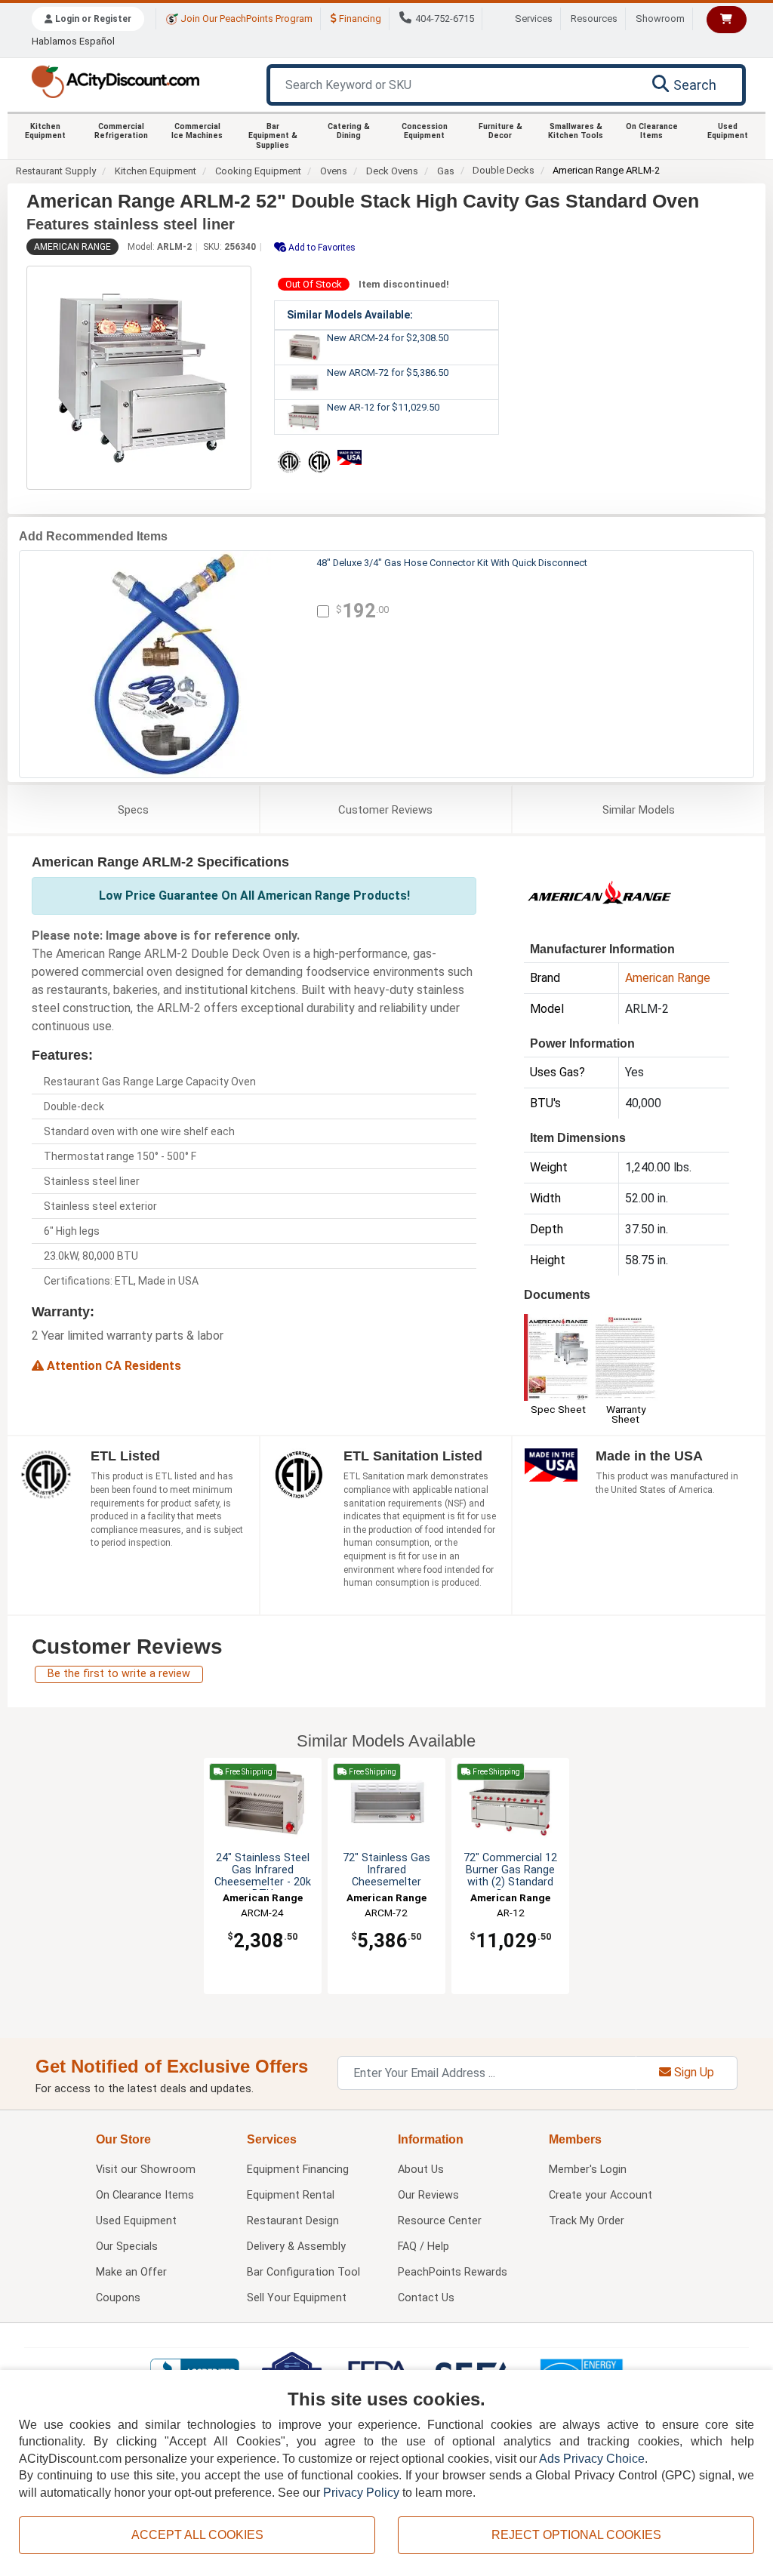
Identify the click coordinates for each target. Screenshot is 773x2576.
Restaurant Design (293, 2221)
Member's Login (588, 2170)
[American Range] (599, 891)
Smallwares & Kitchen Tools (576, 131)
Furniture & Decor (500, 131)
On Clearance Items (652, 131)
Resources (594, 18)
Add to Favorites (321, 248)
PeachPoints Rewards (453, 2272)
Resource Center (440, 2221)
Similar (639, 810)
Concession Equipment (425, 131)
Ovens (334, 171)
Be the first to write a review (119, 1674)
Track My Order (587, 2221)
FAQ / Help (423, 2247)
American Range (72, 247)
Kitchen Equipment (45, 131)
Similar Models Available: (350, 315)
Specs (133, 810)
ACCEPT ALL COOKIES (197, 2535)
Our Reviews (428, 2195)
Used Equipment (728, 131)
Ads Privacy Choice (592, 2459)
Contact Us (426, 2298)
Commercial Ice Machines (197, 131)
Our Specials (127, 2247)
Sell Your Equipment (297, 2298)
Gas (446, 171)
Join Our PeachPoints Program (245, 18)
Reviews (385, 810)
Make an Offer (131, 2272)
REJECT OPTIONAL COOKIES (576, 2535)
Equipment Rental (291, 2195)
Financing (359, 18)
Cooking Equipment (258, 171)
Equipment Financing (298, 2170)
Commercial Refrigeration (121, 131)
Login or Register (92, 19)
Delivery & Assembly (296, 2247)
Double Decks (504, 170)
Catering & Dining (349, 131)
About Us (421, 2170)
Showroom (660, 18)
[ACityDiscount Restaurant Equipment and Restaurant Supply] (115, 80)
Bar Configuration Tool (303, 2272)
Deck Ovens (392, 171)
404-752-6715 (445, 18)
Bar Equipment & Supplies (273, 136)
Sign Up (693, 2072)
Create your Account (601, 2195)
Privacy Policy (361, 2493)
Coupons (118, 2298)
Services (534, 18)
